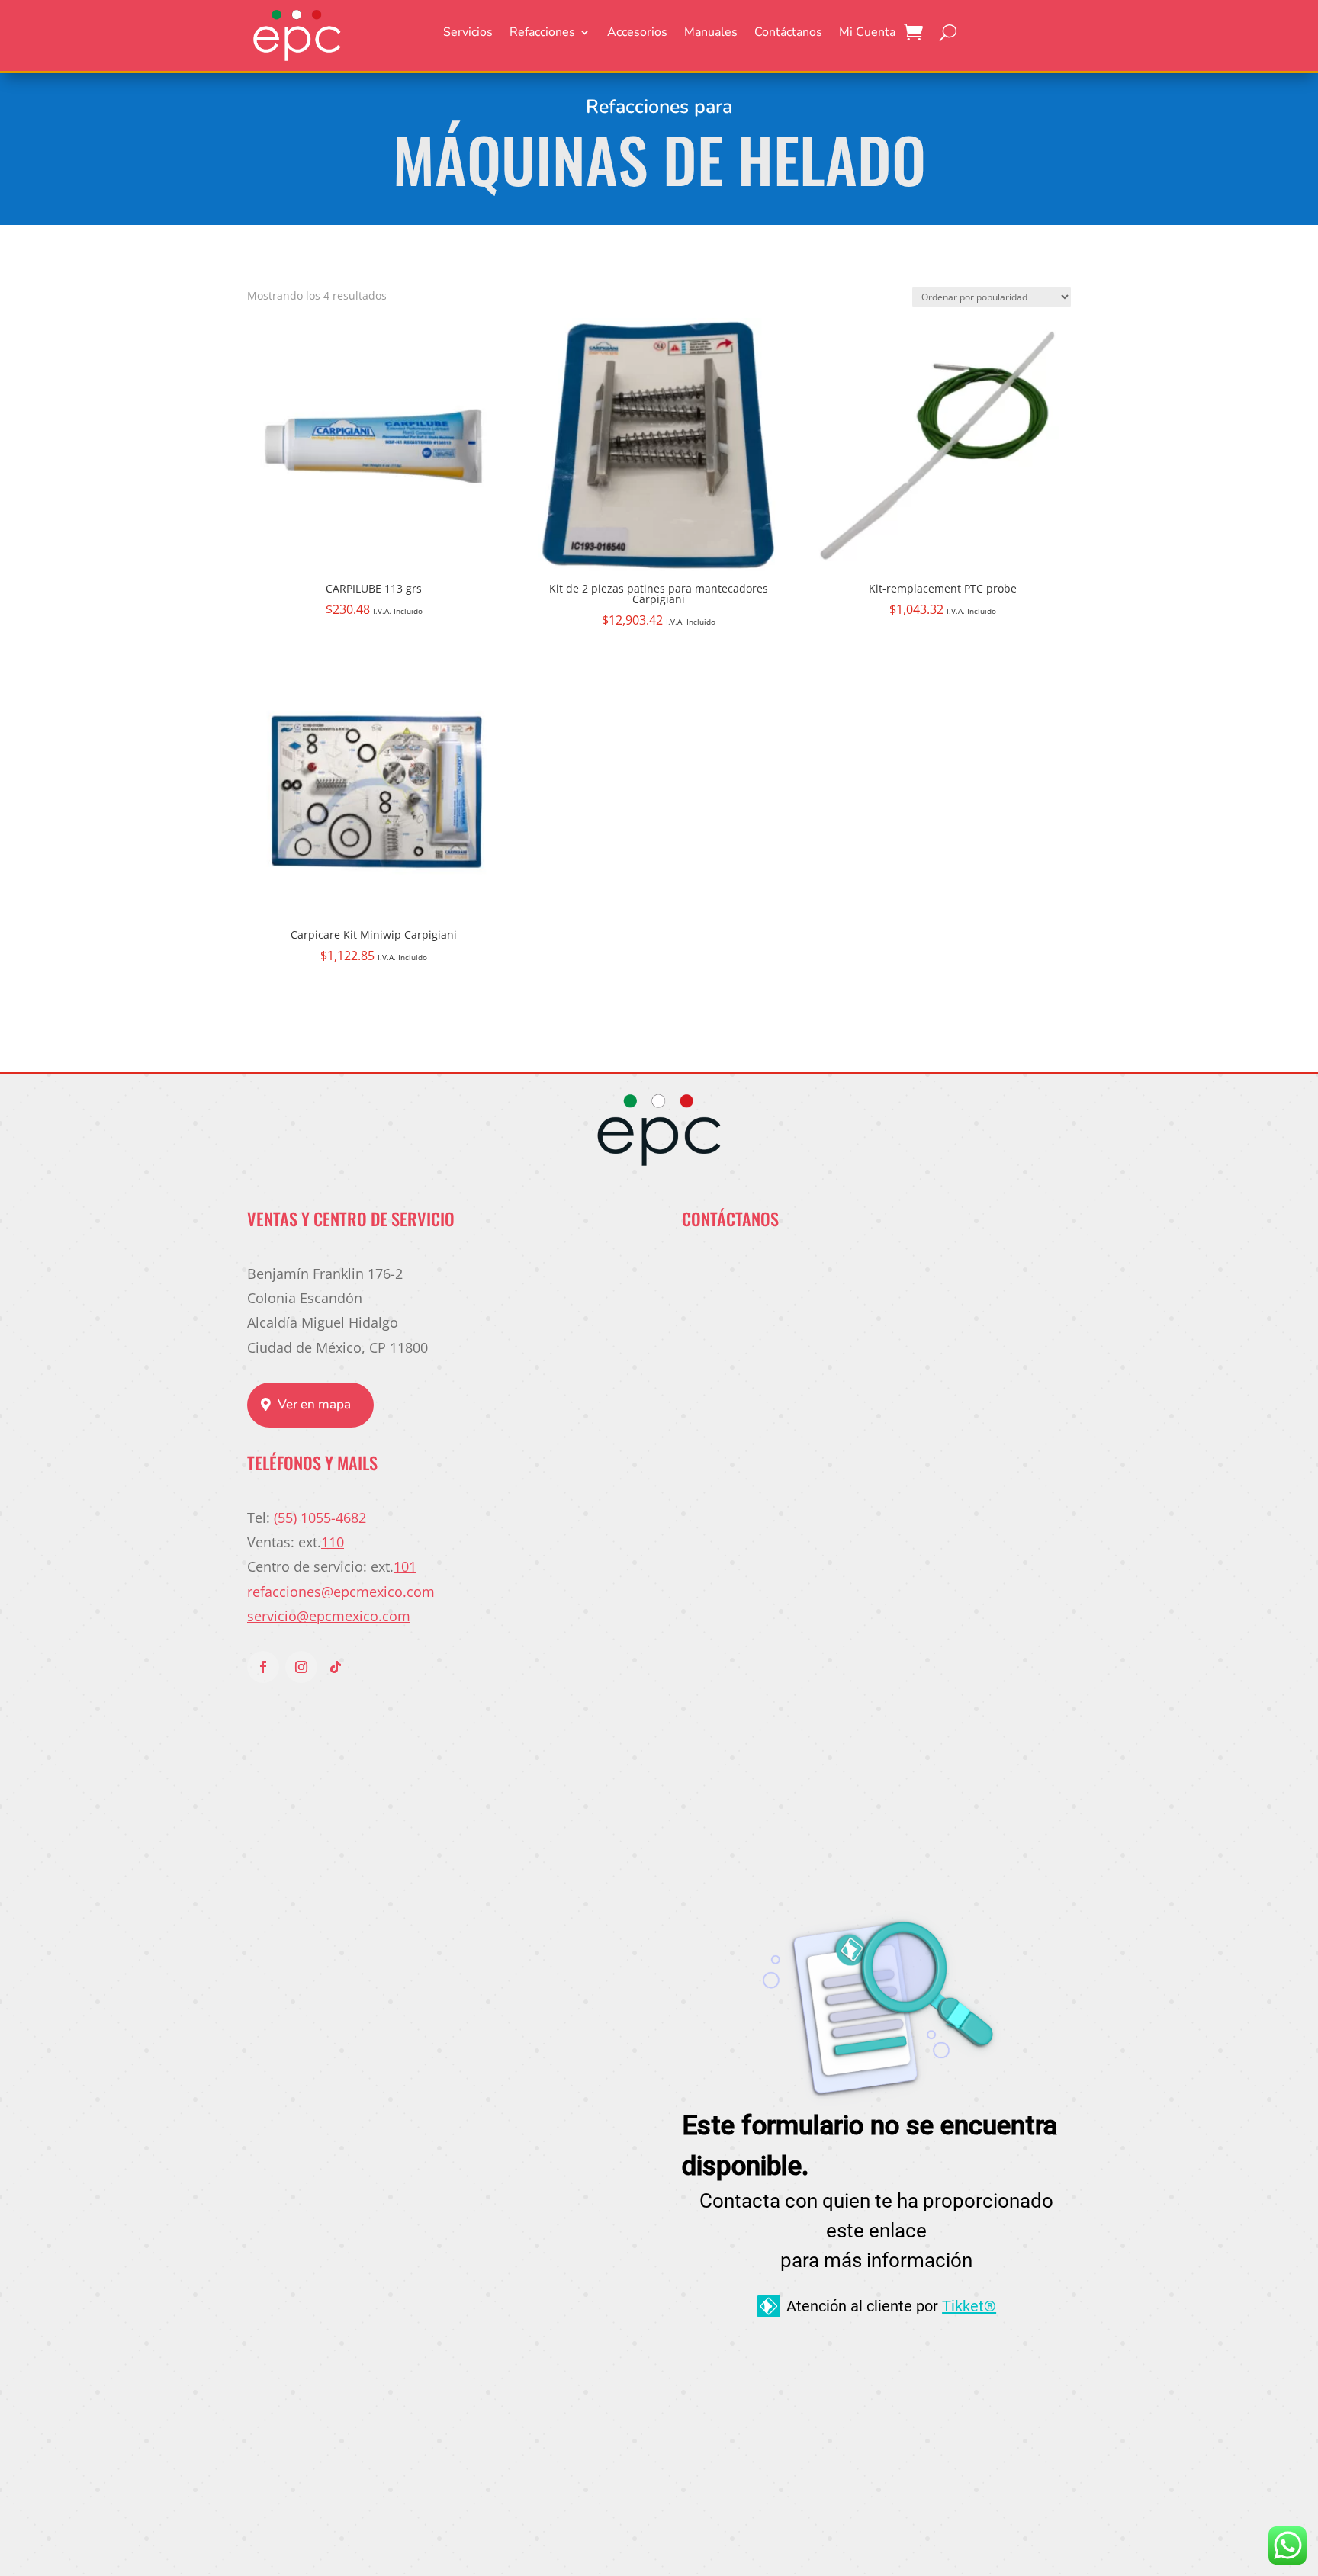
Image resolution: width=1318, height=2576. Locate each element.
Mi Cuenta (867, 34)
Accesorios (637, 34)
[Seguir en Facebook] (263, 1667)
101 (405, 1566)
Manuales (711, 34)
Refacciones (542, 34)
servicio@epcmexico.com (329, 1616)
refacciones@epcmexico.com (341, 1592)
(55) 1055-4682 (320, 1518)
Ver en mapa (314, 1404)
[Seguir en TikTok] (336, 1667)
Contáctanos (788, 34)
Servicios (468, 34)
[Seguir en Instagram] (301, 1667)
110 (333, 1542)
